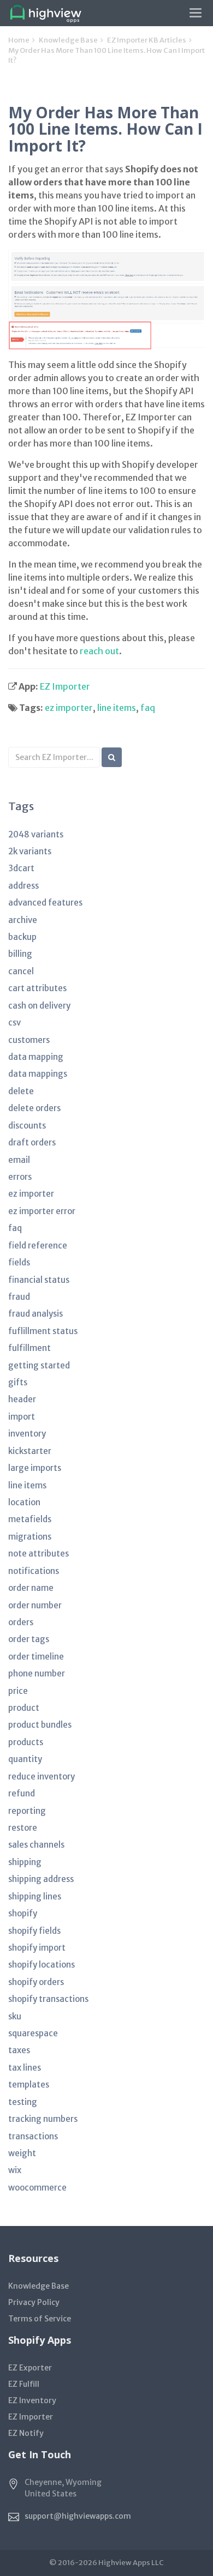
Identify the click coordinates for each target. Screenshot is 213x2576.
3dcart (21, 868)
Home (19, 40)
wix (15, 2170)
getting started (39, 1365)
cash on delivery (39, 1006)
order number (35, 1605)
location (24, 1502)
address (23, 886)
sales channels (36, 1845)
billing (20, 954)
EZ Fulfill (24, 2384)
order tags (29, 1639)
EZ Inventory (32, 2400)
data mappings (38, 1074)
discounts (27, 1126)
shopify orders (36, 1982)
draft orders (32, 1142)
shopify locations (42, 1965)
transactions (33, 2136)
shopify (23, 1913)
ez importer (69, 708)
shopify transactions (48, 1999)
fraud (19, 1297)
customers (29, 1040)
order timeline (36, 1657)
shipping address (41, 1879)
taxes (19, 2050)
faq (148, 708)
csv (14, 1022)
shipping (25, 1862)
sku (15, 2016)
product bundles (40, 1725)
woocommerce (37, 2188)
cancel (21, 971)
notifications (34, 1571)
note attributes (39, 1554)
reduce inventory (42, 1776)
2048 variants (36, 834)
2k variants (30, 851)
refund (22, 1793)
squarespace (33, 2033)
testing (23, 2102)
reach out (99, 651)
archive (23, 920)
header (22, 1399)
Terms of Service (40, 2319)
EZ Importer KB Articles (147, 40)
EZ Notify (26, 2433)
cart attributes (37, 988)
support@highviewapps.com (78, 2516)
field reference (38, 1245)
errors (20, 1177)
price (18, 1691)
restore (23, 1828)
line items (117, 708)
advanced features (45, 903)
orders (21, 1622)
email (19, 1160)
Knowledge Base (68, 40)
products (26, 1742)
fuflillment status (43, 1331)
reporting (27, 1811)
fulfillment (29, 1348)
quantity (25, 1759)
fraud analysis (35, 1314)
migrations (30, 1537)
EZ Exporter (30, 2368)
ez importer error (42, 1211)
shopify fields (34, 1931)
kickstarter (30, 1451)
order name (31, 1588)
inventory (27, 1434)
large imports (35, 1468)
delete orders (34, 1108)
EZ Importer (65, 686)
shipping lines (35, 1896)
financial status (39, 1280)
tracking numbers (43, 2119)
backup (22, 937)
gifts (18, 1382)
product (24, 1708)
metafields (30, 1519)
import (22, 1417)
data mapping (36, 1057)
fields (19, 1262)
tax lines (25, 2068)
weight (22, 2153)
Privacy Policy (34, 2302)
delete (21, 1091)
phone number (37, 1673)
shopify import (37, 1948)
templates (29, 2085)
